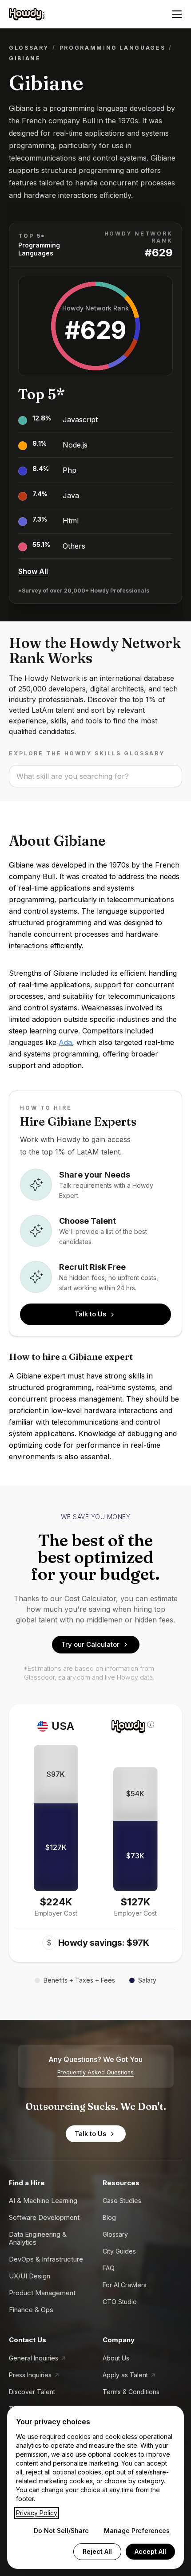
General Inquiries (34, 2358)
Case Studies (122, 2201)
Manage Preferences (137, 2531)
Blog (109, 2217)
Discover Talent (32, 2392)
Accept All (150, 2551)
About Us (116, 2358)
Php (70, 470)
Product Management (42, 2293)
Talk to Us (90, 1314)
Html (71, 521)
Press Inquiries (30, 2375)
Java (71, 495)
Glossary (29, 48)
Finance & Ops (31, 2310)
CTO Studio (120, 2302)
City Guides (119, 2251)
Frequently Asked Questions (95, 2072)
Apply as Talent (125, 2375)
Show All (33, 571)
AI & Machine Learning (43, 2201)
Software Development (44, 2217)
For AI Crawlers (125, 2285)
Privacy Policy (37, 2513)
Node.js (75, 445)
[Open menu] (177, 14)
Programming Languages (112, 48)
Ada (65, 1042)
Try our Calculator (90, 1644)
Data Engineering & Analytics (38, 2238)
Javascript (80, 420)
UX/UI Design (30, 2276)
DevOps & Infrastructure (46, 2259)
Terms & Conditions (131, 2392)
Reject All (97, 2551)
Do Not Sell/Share (61, 2531)
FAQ (109, 2268)
